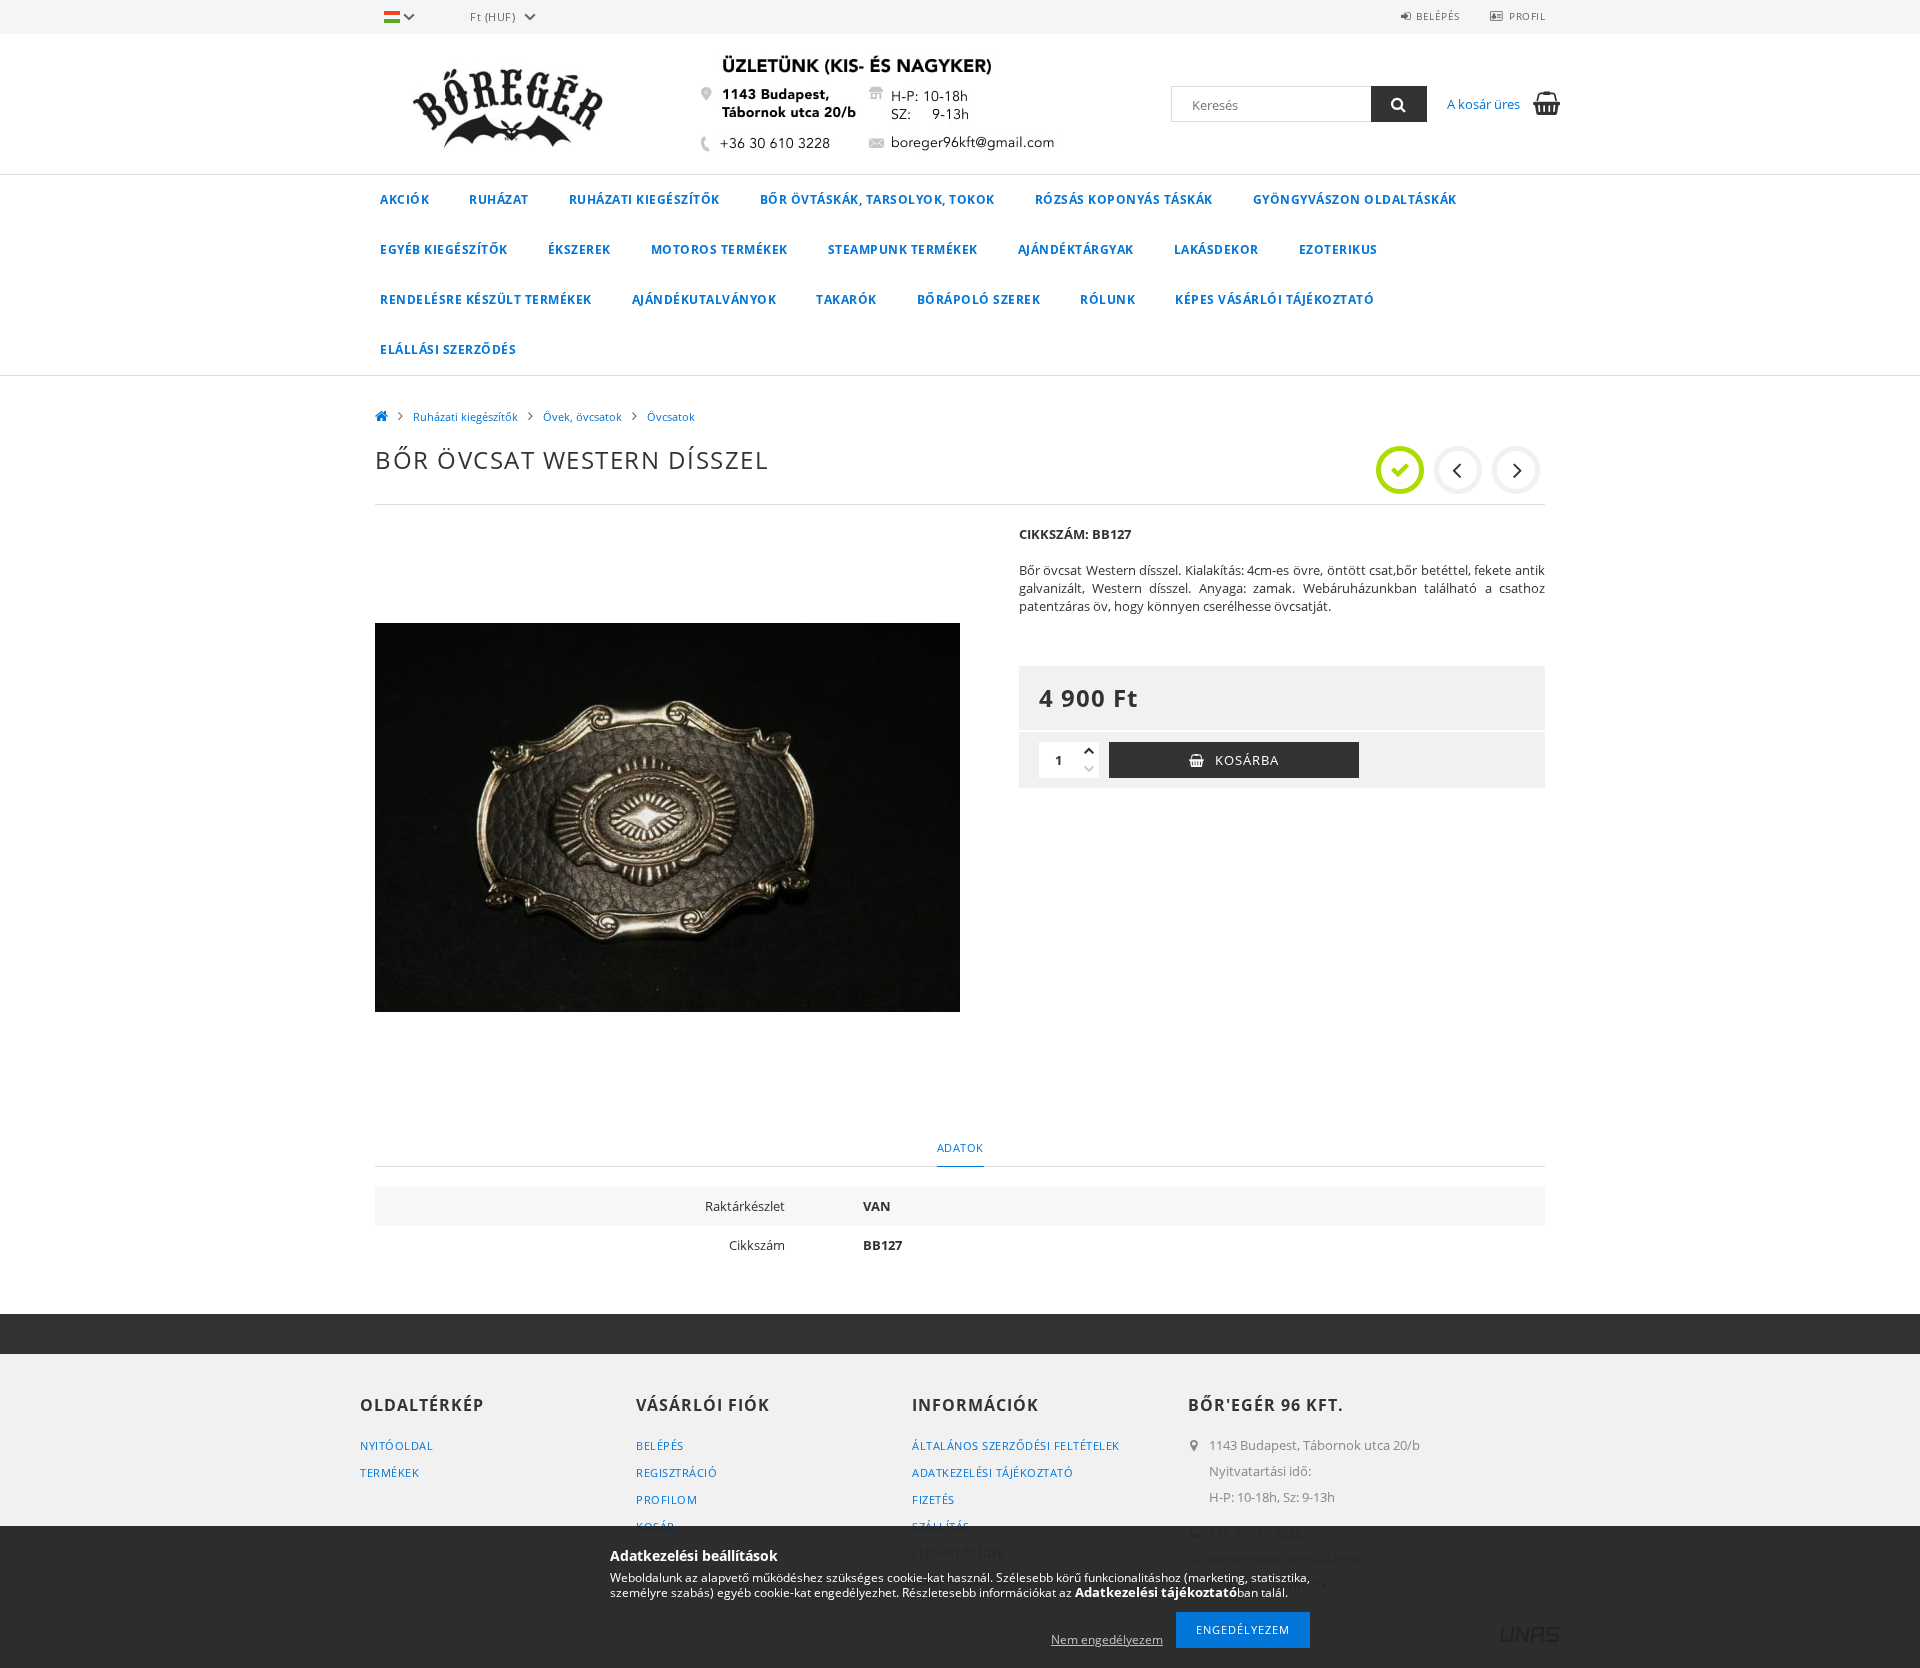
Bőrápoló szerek (979, 299)
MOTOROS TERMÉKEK (719, 249)
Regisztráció (676, 1472)
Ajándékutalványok (704, 299)
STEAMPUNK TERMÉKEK (903, 249)
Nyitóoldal (396, 1445)
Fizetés (933, 1499)
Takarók (846, 299)
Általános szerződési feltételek (1016, 1445)
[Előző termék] (1458, 470)
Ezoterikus (1338, 249)
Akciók (404, 199)
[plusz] (1089, 751)
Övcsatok (671, 416)
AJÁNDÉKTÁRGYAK (1076, 249)
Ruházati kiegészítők (644, 199)
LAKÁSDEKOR (1216, 249)
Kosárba (1247, 760)
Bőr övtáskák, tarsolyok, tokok (877, 199)
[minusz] (1089, 769)
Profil (1527, 16)
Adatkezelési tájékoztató (992, 1472)
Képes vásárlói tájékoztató (1274, 299)
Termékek (389, 1472)
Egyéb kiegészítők (444, 249)
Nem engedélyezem (1107, 1639)
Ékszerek (579, 249)
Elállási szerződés (448, 349)
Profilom (666, 1499)
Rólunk (1107, 299)
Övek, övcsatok (582, 416)
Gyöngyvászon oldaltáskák (1355, 199)
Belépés (1438, 16)
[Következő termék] (1516, 470)
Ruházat (499, 199)
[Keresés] (1399, 104)
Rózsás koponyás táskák (1124, 199)
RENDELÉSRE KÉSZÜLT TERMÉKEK (486, 299)
